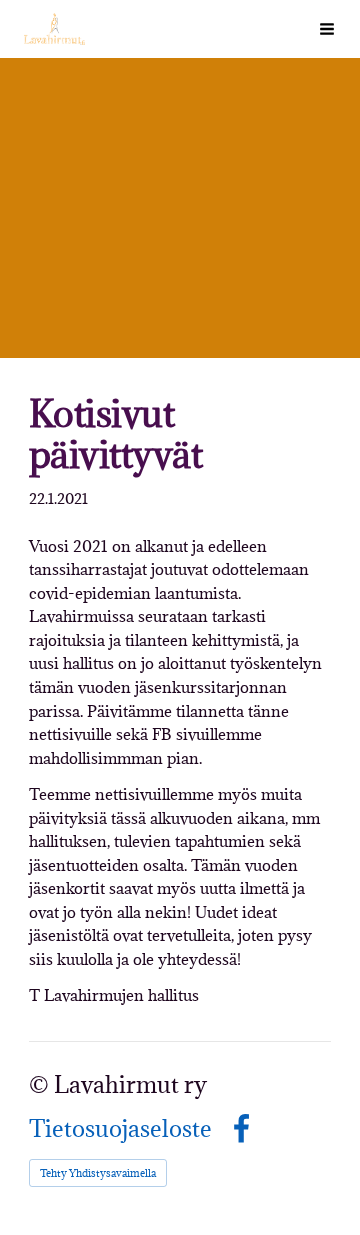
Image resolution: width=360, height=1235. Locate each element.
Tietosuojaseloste (120, 1129)
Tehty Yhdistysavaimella (98, 1173)
